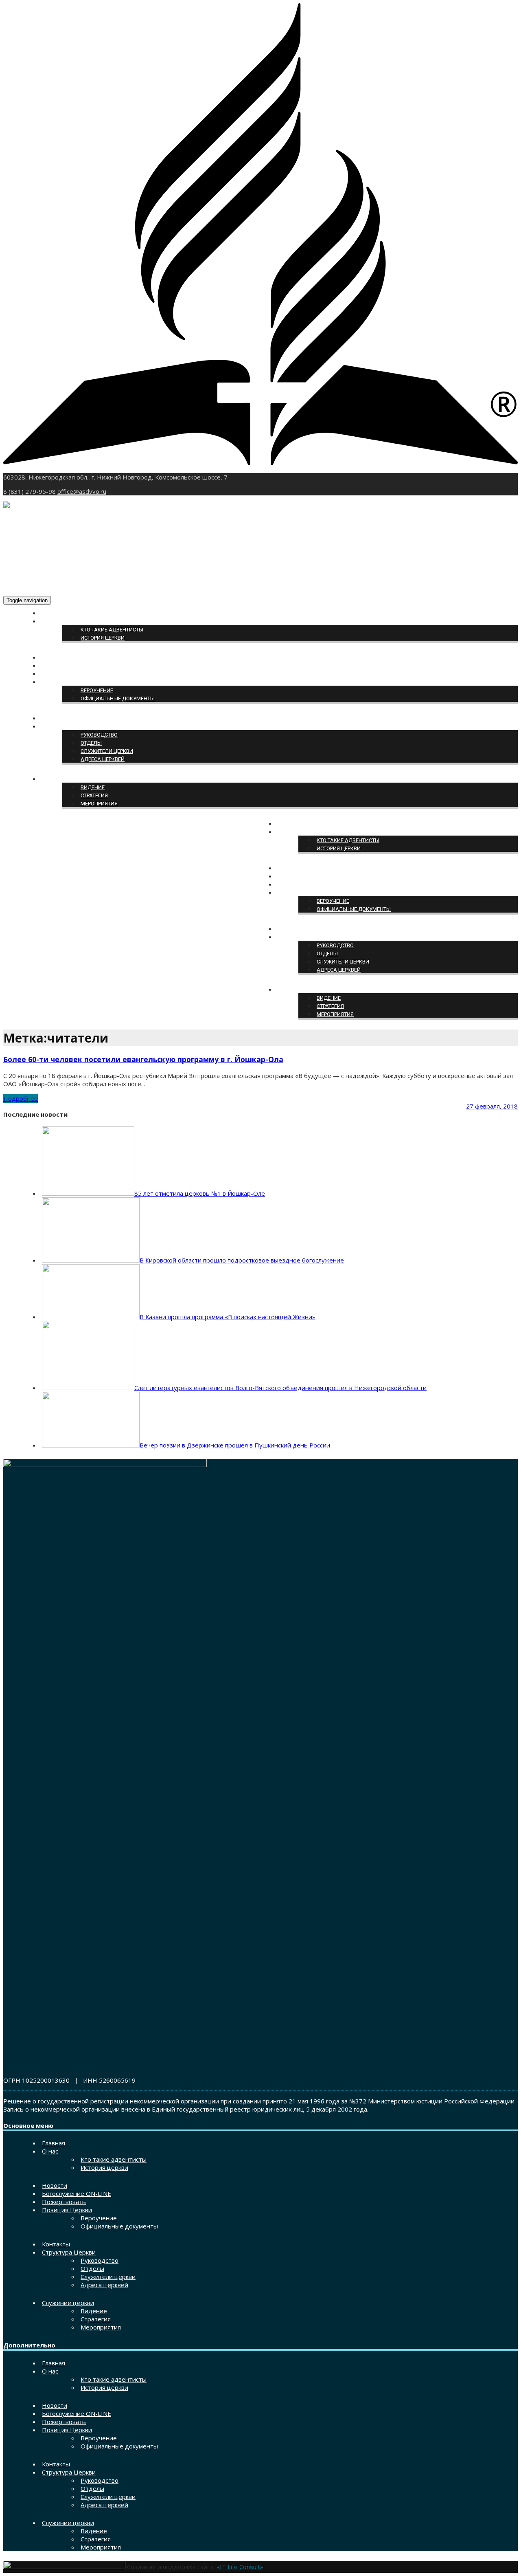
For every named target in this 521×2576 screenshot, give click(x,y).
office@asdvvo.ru (82, 491)
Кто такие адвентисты (112, 630)
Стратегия (94, 795)
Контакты (56, 718)
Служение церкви (66, 779)
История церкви (103, 638)
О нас (50, 621)
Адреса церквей (103, 759)
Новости (54, 658)
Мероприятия (99, 804)
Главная (54, 613)
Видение (93, 787)
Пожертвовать (62, 674)
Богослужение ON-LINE (73, 666)
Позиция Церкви (65, 682)
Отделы (91, 743)
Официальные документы (118, 698)
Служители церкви (107, 751)
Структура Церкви (66, 727)
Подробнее (21, 1098)
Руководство (99, 735)
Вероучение (97, 690)
